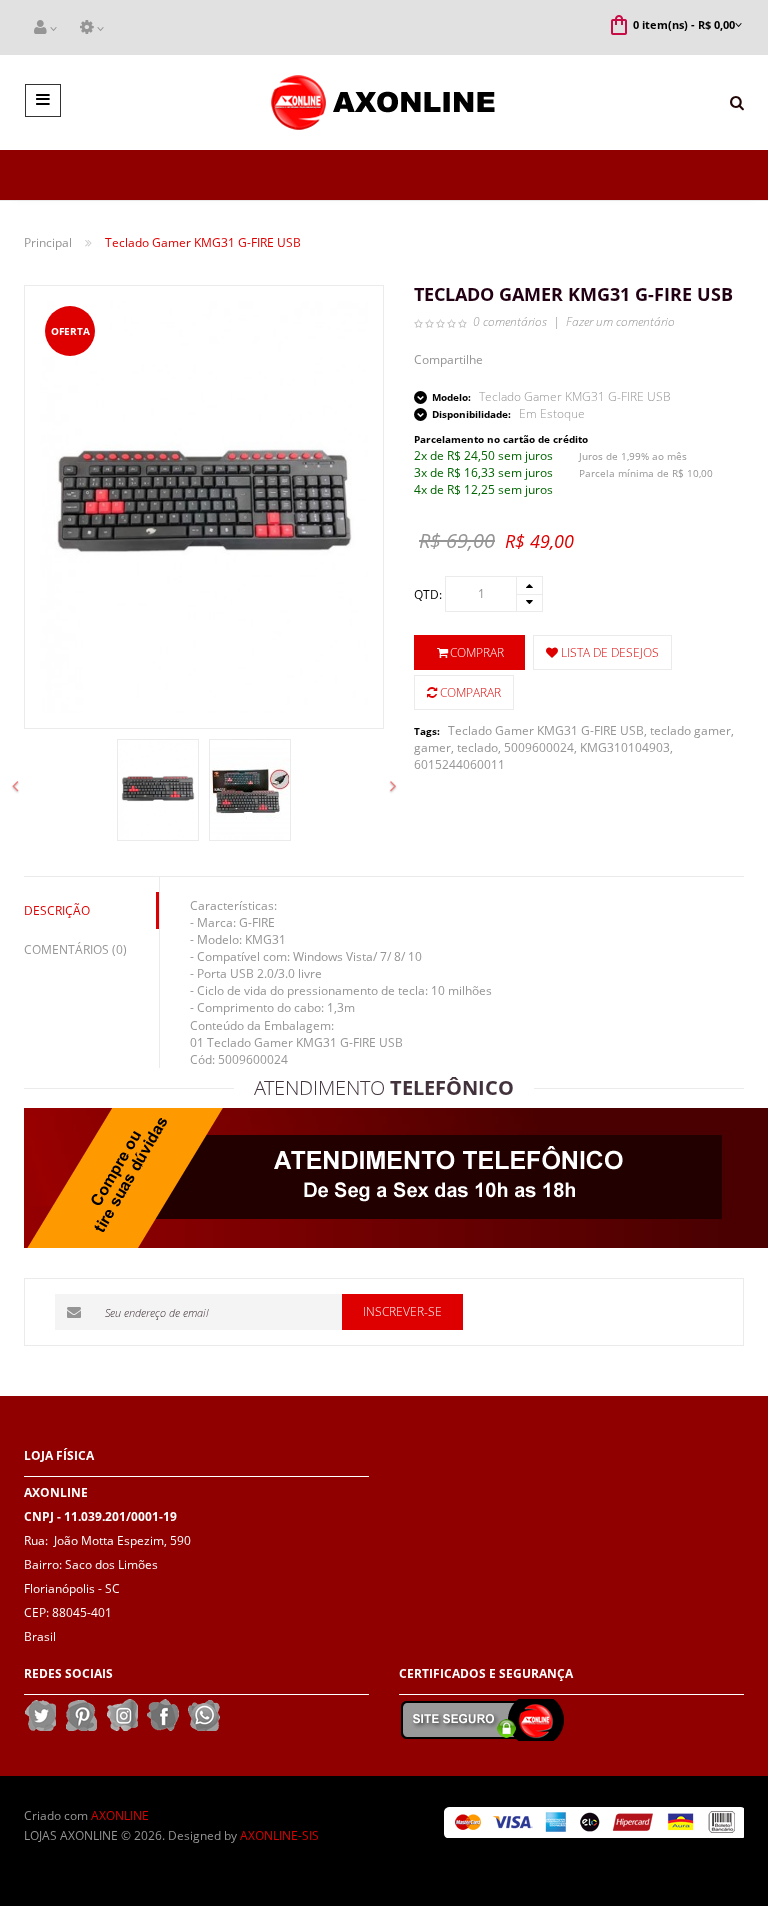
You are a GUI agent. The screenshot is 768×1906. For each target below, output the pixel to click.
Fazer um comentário (620, 321)
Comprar (477, 652)
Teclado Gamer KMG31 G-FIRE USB (546, 730)
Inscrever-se (402, 1311)
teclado (477, 747)
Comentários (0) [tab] (75, 949)
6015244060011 (459, 764)
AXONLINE (120, 1815)
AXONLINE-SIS (279, 1835)
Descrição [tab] (57, 910)
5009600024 (539, 747)
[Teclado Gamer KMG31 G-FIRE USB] (158, 790)
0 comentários (510, 321)
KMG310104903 (625, 747)
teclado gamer (690, 730)
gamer (432, 747)
